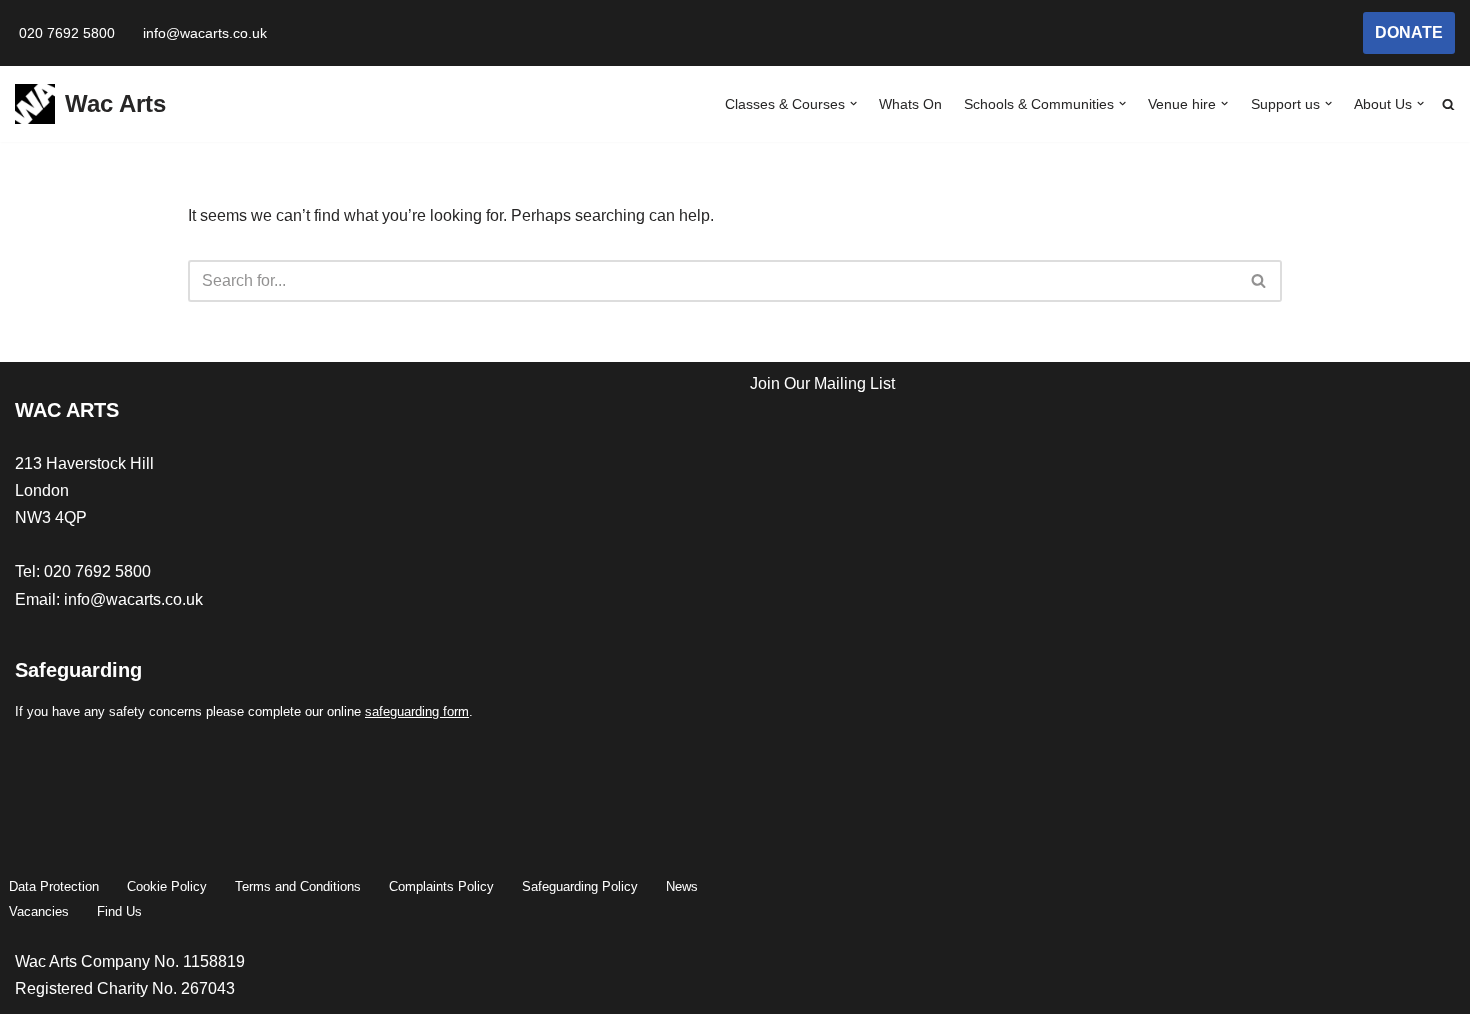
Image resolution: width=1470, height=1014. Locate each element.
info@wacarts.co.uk (205, 33)
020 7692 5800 (67, 33)
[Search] (1259, 281)
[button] (853, 103)
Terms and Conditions (298, 886)
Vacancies (39, 911)
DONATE (1409, 32)
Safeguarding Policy (580, 886)
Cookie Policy (167, 886)
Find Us (119, 911)
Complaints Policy (441, 886)
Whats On (910, 104)
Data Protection (54, 886)
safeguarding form (417, 711)
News (682, 886)
